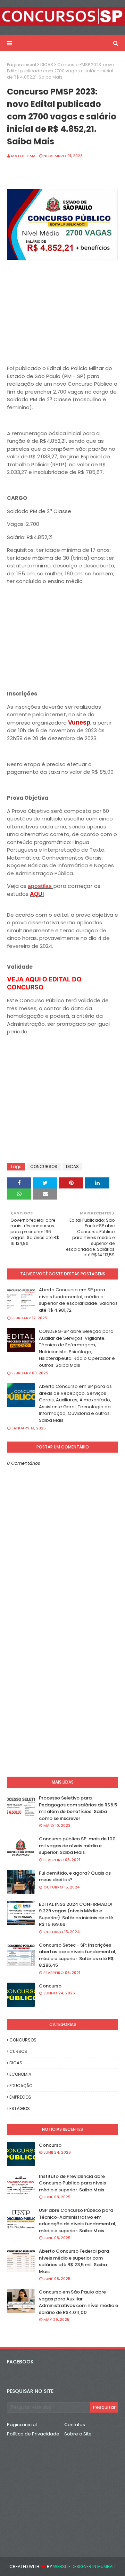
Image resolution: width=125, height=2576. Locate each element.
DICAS (47, 65)
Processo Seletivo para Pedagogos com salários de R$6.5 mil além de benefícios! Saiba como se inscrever (78, 1808)
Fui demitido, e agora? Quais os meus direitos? (75, 1877)
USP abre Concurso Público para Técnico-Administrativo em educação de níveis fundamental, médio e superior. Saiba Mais (78, 2220)
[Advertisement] (62, 314)
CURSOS (18, 2051)
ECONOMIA (20, 2074)
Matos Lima (23, 156)
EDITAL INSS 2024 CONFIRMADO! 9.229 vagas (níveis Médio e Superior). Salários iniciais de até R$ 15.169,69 (76, 1914)
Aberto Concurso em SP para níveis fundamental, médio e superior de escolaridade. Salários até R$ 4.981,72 (78, 1300)
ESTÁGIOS (20, 2108)
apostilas (40, 886)
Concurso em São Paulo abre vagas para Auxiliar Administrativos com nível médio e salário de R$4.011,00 (78, 2302)
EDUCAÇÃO (21, 2086)
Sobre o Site (78, 2434)
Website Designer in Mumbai (83, 2566)
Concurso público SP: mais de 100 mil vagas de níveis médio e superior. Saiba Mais (77, 1846)
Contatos (75, 2425)
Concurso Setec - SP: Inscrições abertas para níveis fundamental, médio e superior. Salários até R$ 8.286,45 (78, 1955)
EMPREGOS (20, 2097)
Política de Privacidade (33, 2434)
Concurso (50, 1986)
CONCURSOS (44, 1166)
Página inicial (22, 65)
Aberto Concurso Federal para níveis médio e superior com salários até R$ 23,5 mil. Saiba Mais (74, 2261)
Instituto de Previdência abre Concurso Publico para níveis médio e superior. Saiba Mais (72, 2183)
